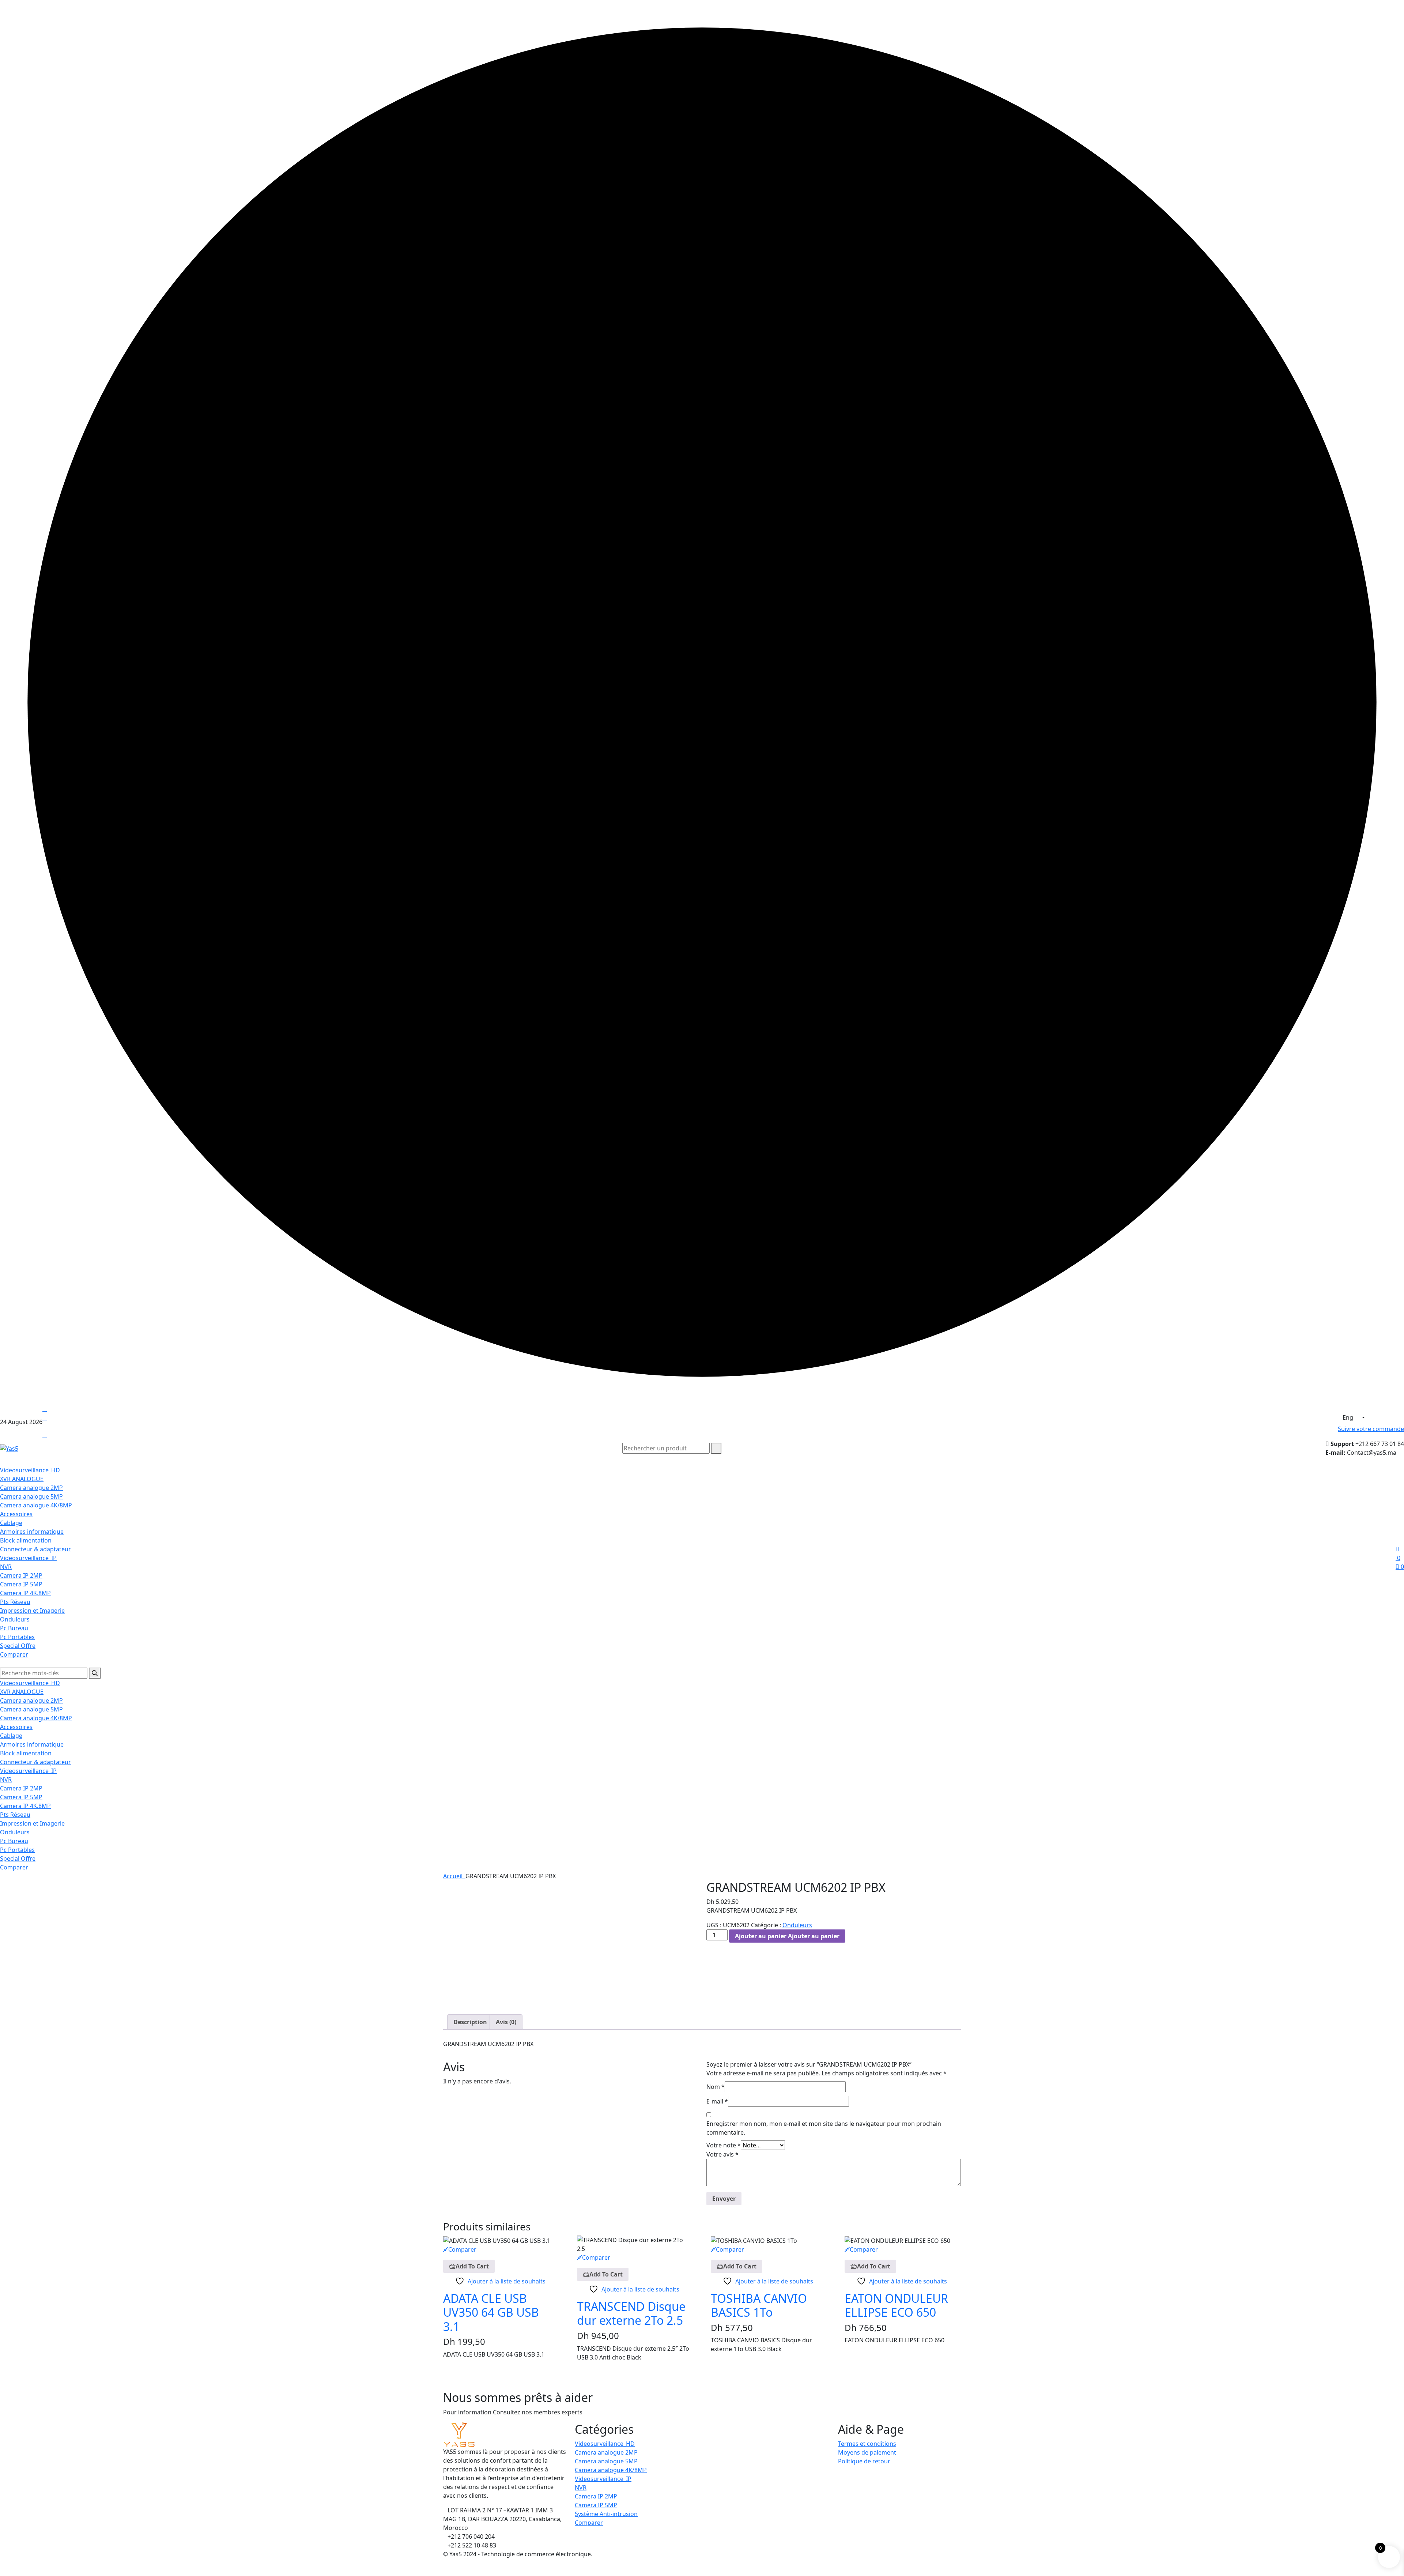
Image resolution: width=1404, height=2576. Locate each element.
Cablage (11, 1523)
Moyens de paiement (867, 2452)
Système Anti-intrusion (606, 2514)
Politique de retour (864, 2461)
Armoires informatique (32, 1532)
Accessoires (16, 1514)
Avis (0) (506, 2022)
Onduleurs (15, 1619)
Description (470, 2022)
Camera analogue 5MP (31, 1496)
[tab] (470, 2022)
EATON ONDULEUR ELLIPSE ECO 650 (896, 2305)
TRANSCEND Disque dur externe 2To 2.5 (631, 2313)
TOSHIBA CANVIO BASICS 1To (759, 2305)
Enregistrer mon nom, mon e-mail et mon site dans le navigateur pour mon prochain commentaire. (824, 2128)
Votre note (724, 2145)
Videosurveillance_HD (30, 1470)
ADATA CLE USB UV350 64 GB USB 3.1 (491, 2312)
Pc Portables (17, 1637)
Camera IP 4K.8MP (25, 1593)
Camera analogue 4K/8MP (36, 1505)
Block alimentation (26, 1540)
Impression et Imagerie (32, 1611)
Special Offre (18, 1646)
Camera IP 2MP (21, 1575)
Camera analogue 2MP (31, 1488)
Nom (716, 2087)
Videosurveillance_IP (28, 1558)
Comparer (14, 1654)
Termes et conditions (867, 2444)
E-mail (717, 2101)
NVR (6, 1567)
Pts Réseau (15, 1602)
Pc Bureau (14, 1628)
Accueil (454, 1876)
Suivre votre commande (1371, 1429)
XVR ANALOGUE (22, 1479)
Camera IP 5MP (21, 1584)
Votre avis (722, 2154)
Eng (1349, 1417)
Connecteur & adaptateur (35, 1549)
